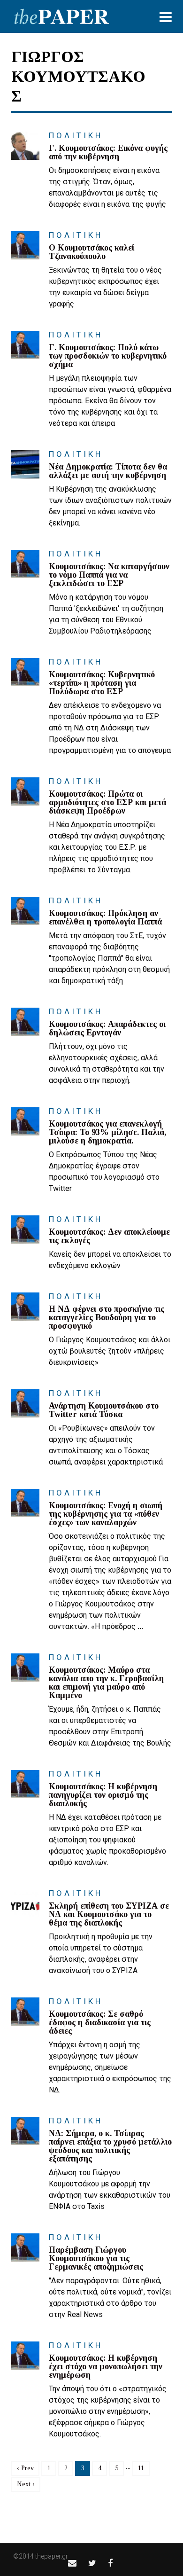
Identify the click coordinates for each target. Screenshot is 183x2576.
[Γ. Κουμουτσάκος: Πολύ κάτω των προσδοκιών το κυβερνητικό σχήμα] (25, 345)
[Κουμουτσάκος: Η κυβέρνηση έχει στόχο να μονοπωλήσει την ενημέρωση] (25, 2356)
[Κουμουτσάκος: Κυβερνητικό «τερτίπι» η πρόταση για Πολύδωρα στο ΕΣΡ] (25, 672)
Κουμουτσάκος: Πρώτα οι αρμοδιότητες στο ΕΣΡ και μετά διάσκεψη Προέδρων (107, 802)
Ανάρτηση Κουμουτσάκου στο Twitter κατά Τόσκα (104, 1410)
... (140, 1626)
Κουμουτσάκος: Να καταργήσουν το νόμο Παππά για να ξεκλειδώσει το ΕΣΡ (109, 575)
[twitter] (92, 2563)
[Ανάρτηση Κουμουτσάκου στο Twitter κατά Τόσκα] (25, 1403)
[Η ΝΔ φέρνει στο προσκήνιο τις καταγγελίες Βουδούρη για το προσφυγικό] (25, 1307)
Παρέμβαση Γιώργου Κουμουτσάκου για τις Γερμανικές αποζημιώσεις (96, 2258)
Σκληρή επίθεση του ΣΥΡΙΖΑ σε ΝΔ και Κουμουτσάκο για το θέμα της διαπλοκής (109, 1914)
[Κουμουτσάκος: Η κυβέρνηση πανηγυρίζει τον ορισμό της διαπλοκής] (25, 1784)
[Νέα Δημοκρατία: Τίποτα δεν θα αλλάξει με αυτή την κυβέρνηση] (25, 464)
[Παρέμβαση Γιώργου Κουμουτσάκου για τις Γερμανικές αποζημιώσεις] (25, 2247)
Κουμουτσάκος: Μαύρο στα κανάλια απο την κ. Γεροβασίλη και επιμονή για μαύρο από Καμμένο (106, 1683)
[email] (72, 2563)
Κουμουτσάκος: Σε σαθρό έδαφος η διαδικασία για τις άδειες (100, 2022)
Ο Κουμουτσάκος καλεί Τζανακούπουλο (91, 252)
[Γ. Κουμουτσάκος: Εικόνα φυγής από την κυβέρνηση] (25, 146)
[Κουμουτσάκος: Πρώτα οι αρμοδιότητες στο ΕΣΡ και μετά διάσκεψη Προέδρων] (25, 791)
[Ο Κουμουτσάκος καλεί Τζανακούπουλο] (25, 245)
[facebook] (110, 2563)
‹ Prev (25, 2468)
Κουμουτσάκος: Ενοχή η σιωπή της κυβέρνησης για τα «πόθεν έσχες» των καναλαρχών (106, 1514)
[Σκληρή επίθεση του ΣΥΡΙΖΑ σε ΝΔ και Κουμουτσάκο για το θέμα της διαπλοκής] (25, 1903)
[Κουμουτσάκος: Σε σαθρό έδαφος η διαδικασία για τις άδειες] (25, 2012)
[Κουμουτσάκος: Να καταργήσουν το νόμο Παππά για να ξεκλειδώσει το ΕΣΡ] (25, 564)
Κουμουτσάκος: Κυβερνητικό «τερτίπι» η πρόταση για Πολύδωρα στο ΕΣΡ (102, 683)
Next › (26, 2484)
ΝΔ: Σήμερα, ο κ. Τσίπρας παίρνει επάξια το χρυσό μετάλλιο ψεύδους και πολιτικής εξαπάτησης (110, 2146)
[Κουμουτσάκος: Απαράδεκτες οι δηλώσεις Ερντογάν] (25, 1022)
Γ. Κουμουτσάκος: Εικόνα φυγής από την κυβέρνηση (108, 152)
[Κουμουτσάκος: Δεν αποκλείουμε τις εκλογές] (25, 1229)
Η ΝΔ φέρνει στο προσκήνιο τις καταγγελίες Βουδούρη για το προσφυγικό (107, 1317)
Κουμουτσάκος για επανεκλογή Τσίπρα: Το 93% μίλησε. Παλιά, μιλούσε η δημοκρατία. (107, 1132)
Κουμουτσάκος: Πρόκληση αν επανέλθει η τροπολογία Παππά (105, 917)
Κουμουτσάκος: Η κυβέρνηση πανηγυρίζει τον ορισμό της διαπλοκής (103, 1795)
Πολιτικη (76, 135)
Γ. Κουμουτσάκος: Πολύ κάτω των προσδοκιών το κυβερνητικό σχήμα (108, 356)
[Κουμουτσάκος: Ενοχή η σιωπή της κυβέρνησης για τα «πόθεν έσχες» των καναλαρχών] (25, 1503)
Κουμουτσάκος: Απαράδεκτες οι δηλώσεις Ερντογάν (107, 1028)
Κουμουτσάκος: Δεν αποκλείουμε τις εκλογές (109, 1236)
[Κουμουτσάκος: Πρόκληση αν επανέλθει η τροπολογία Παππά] (25, 911)
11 (141, 2468)
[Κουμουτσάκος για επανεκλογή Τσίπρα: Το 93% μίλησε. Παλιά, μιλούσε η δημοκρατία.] (25, 1121)
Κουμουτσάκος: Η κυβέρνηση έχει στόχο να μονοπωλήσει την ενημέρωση (106, 2366)
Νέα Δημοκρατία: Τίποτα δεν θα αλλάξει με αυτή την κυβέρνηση (108, 471)
